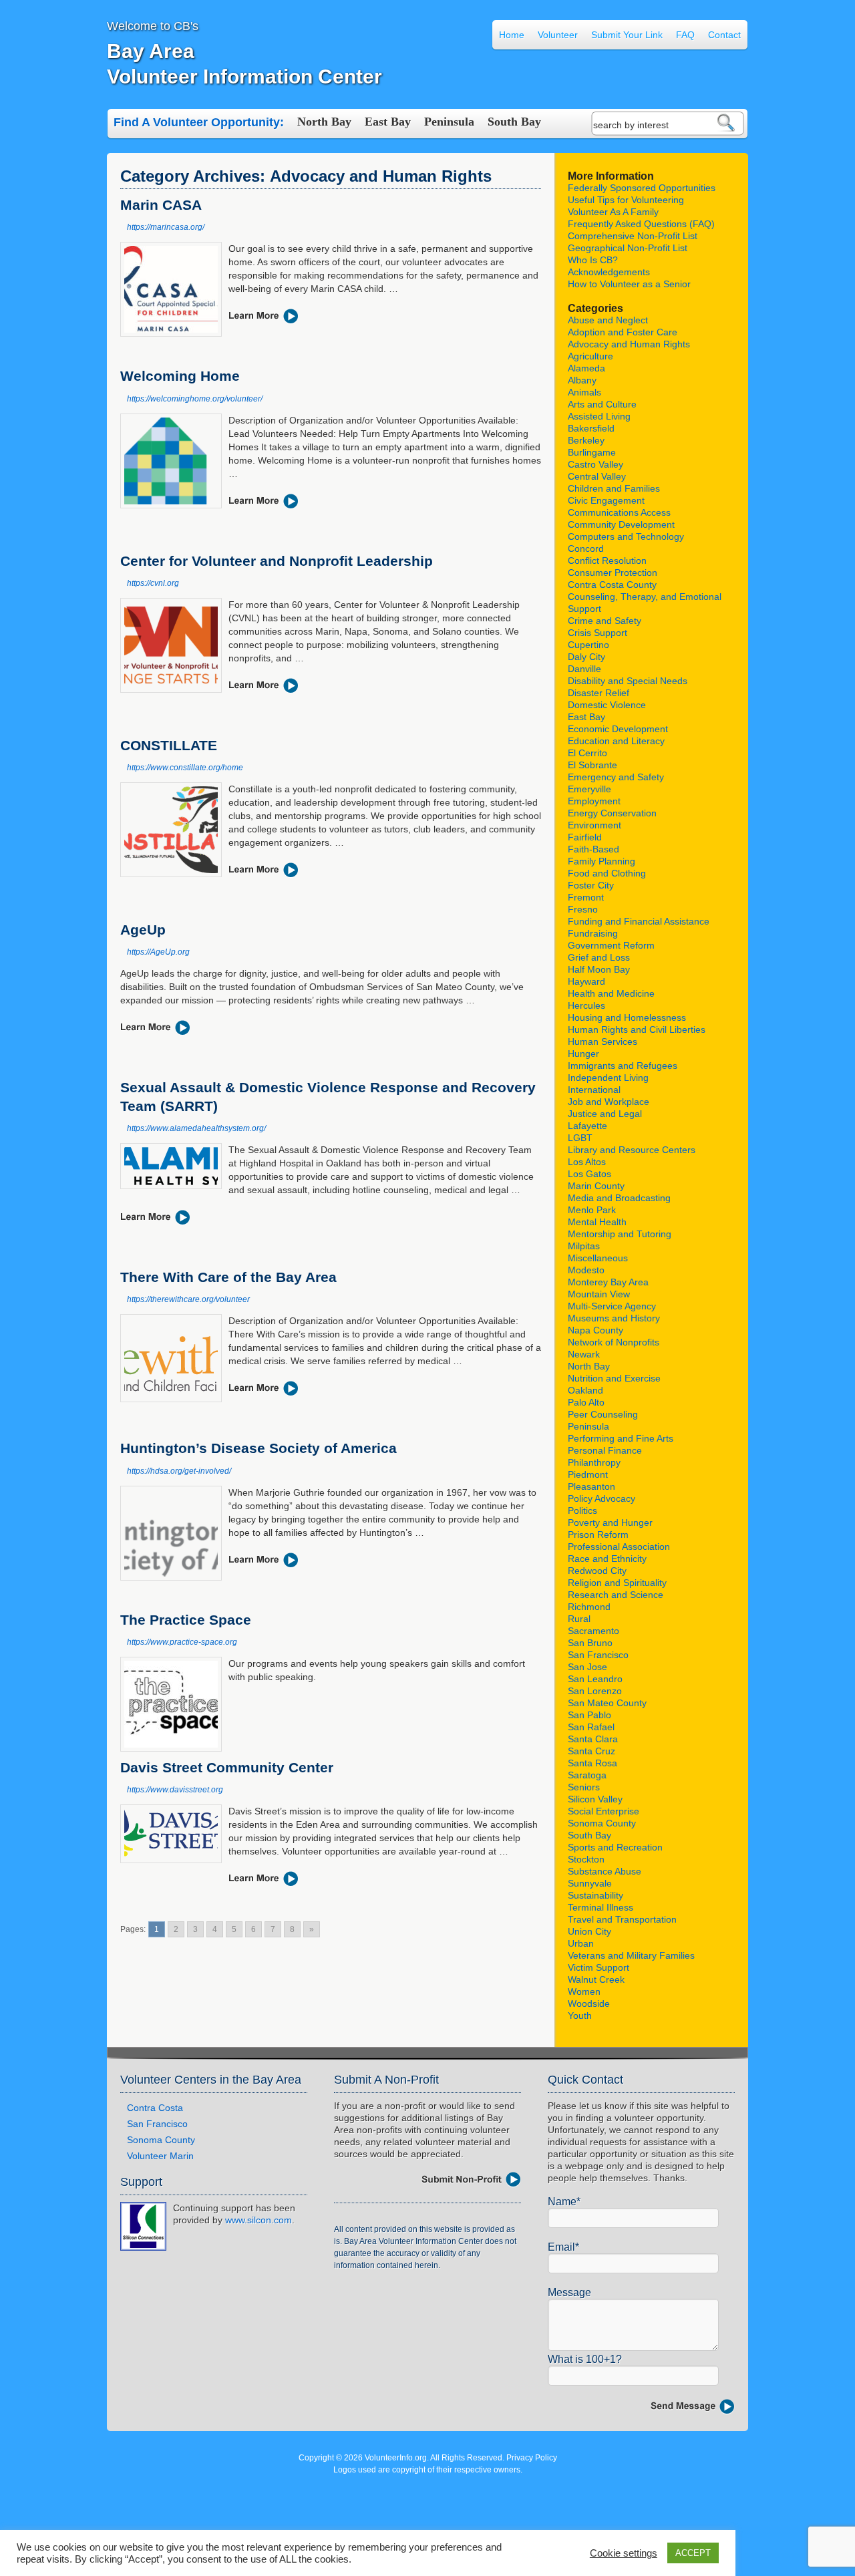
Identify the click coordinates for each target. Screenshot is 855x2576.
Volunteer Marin (160, 2156)
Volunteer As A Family (613, 212)
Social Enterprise (604, 1811)
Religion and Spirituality (617, 1583)
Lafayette (587, 1126)
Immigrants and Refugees (623, 1066)
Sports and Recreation (615, 1847)
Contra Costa (155, 2108)
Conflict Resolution (607, 560)
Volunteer (558, 35)
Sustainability (595, 1895)
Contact (724, 35)
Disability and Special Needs (628, 681)
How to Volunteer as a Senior (629, 284)
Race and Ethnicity (607, 1559)
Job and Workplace (609, 1102)
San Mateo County (607, 1703)
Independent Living (608, 1078)
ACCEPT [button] (693, 2553)
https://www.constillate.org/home (185, 768)
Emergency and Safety (616, 777)
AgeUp (143, 930)
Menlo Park (592, 1210)
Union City (589, 1931)
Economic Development (618, 729)
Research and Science (616, 1595)
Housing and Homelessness (627, 1017)
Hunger (583, 1054)
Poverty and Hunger (610, 1522)
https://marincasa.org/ (166, 227)
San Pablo (589, 1715)
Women (584, 1991)
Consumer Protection (613, 573)
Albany (582, 380)
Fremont (586, 897)
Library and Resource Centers (632, 1150)
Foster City (591, 885)
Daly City (586, 657)
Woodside (589, 2003)
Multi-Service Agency (612, 1306)
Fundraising (593, 933)
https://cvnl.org (153, 583)
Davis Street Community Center (227, 1767)
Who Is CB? (593, 260)
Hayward (586, 981)
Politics (582, 1510)
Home (512, 35)
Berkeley (586, 440)
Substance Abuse (605, 1871)
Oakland (585, 1390)
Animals (584, 392)
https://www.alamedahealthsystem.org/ (196, 1128)
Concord (586, 548)
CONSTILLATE (169, 745)
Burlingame (592, 452)
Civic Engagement (606, 500)
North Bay (324, 122)
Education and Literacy (616, 741)
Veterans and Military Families (631, 1955)
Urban (581, 1943)
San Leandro (595, 1679)
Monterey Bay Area (608, 1282)
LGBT (580, 1138)
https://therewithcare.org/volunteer (188, 1299)
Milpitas (584, 1246)
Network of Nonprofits (614, 1342)
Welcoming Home (180, 376)
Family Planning (602, 861)
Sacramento (593, 1631)
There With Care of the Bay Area (228, 1277)
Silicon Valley (595, 1799)
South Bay (514, 122)
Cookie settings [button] (624, 2553)
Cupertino (588, 645)
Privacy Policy (532, 2458)
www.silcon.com (259, 2220)
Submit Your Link (627, 35)
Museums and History (614, 1318)
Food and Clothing (607, 873)
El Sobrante (592, 765)
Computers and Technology (626, 536)
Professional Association (619, 1547)
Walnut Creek (596, 1979)
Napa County (595, 1330)
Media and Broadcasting (619, 1198)
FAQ (685, 35)
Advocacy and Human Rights (629, 344)
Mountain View (599, 1294)
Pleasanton (591, 1486)
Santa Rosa (592, 1763)
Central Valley (597, 476)
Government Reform (611, 945)
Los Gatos (589, 1174)
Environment (594, 825)
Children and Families (614, 488)
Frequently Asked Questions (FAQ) (641, 224)
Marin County (596, 1186)
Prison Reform (598, 1535)
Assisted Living (599, 416)
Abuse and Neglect (608, 320)
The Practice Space (186, 1620)
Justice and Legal (605, 1114)
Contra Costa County (612, 585)
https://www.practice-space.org (182, 1642)
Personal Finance (605, 1450)
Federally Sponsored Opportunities (642, 188)
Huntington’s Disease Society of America (259, 1448)
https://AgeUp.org (158, 952)
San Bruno (590, 1643)
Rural (579, 1619)
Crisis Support (597, 633)
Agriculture (590, 356)
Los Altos (587, 1162)
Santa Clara (593, 1739)
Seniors (584, 1787)
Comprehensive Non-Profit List (633, 236)
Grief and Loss (599, 957)
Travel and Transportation (622, 1919)
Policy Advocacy (602, 1498)
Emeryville (589, 789)
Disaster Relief (598, 693)
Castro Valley (595, 464)
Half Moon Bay (599, 969)
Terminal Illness (601, 1907)
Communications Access (619, 512)
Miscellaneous (598, 1258)
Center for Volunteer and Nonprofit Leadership (277, 561)
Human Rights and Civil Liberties (637, 1029)
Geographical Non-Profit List (628, 248)
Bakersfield (591, 428)
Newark (584, 1354)
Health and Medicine (611, 993)
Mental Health (597, 1222)
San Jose (587, 1667)
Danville (584, 669)
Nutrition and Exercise (614, 1378)
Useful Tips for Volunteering (626, 200)
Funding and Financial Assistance (639, 921)
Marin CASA (161, 205)
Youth (580, 2016)
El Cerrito (587, 753)
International (594, 1090)
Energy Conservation (612, 813)
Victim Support (598, 1967)
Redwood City (597, 1571)
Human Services (603, 1041)
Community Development (621, 524)
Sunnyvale (590, 1883)
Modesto (586, 1270)
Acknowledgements (609, 272)
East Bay (388, 122)
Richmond (589, 1607)
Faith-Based (593, 849)
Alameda (586, 368)
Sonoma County (602, 1823)
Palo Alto (586, 1402)
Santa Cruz (591, 1751)
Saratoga (587, 1775)
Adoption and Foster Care (623, 332)
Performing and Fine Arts (621, 1438)
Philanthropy (594, 1462)
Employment (594, 801)
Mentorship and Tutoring (620, 1234)
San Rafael (591, 1727)
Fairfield (585, 837)
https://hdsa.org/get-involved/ (179, 1471)
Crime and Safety (605, 621)
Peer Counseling (603, 1414)
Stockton (586, 1859)
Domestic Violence (607, 705)
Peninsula (449, 122)
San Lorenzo (595, 1691)
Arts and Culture (602, 404)
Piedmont (588, 1474)
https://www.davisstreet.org (175, 1790)
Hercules (586, 1005)
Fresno (583, 909)
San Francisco (598, 1655)
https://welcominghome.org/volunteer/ (195, 399)
